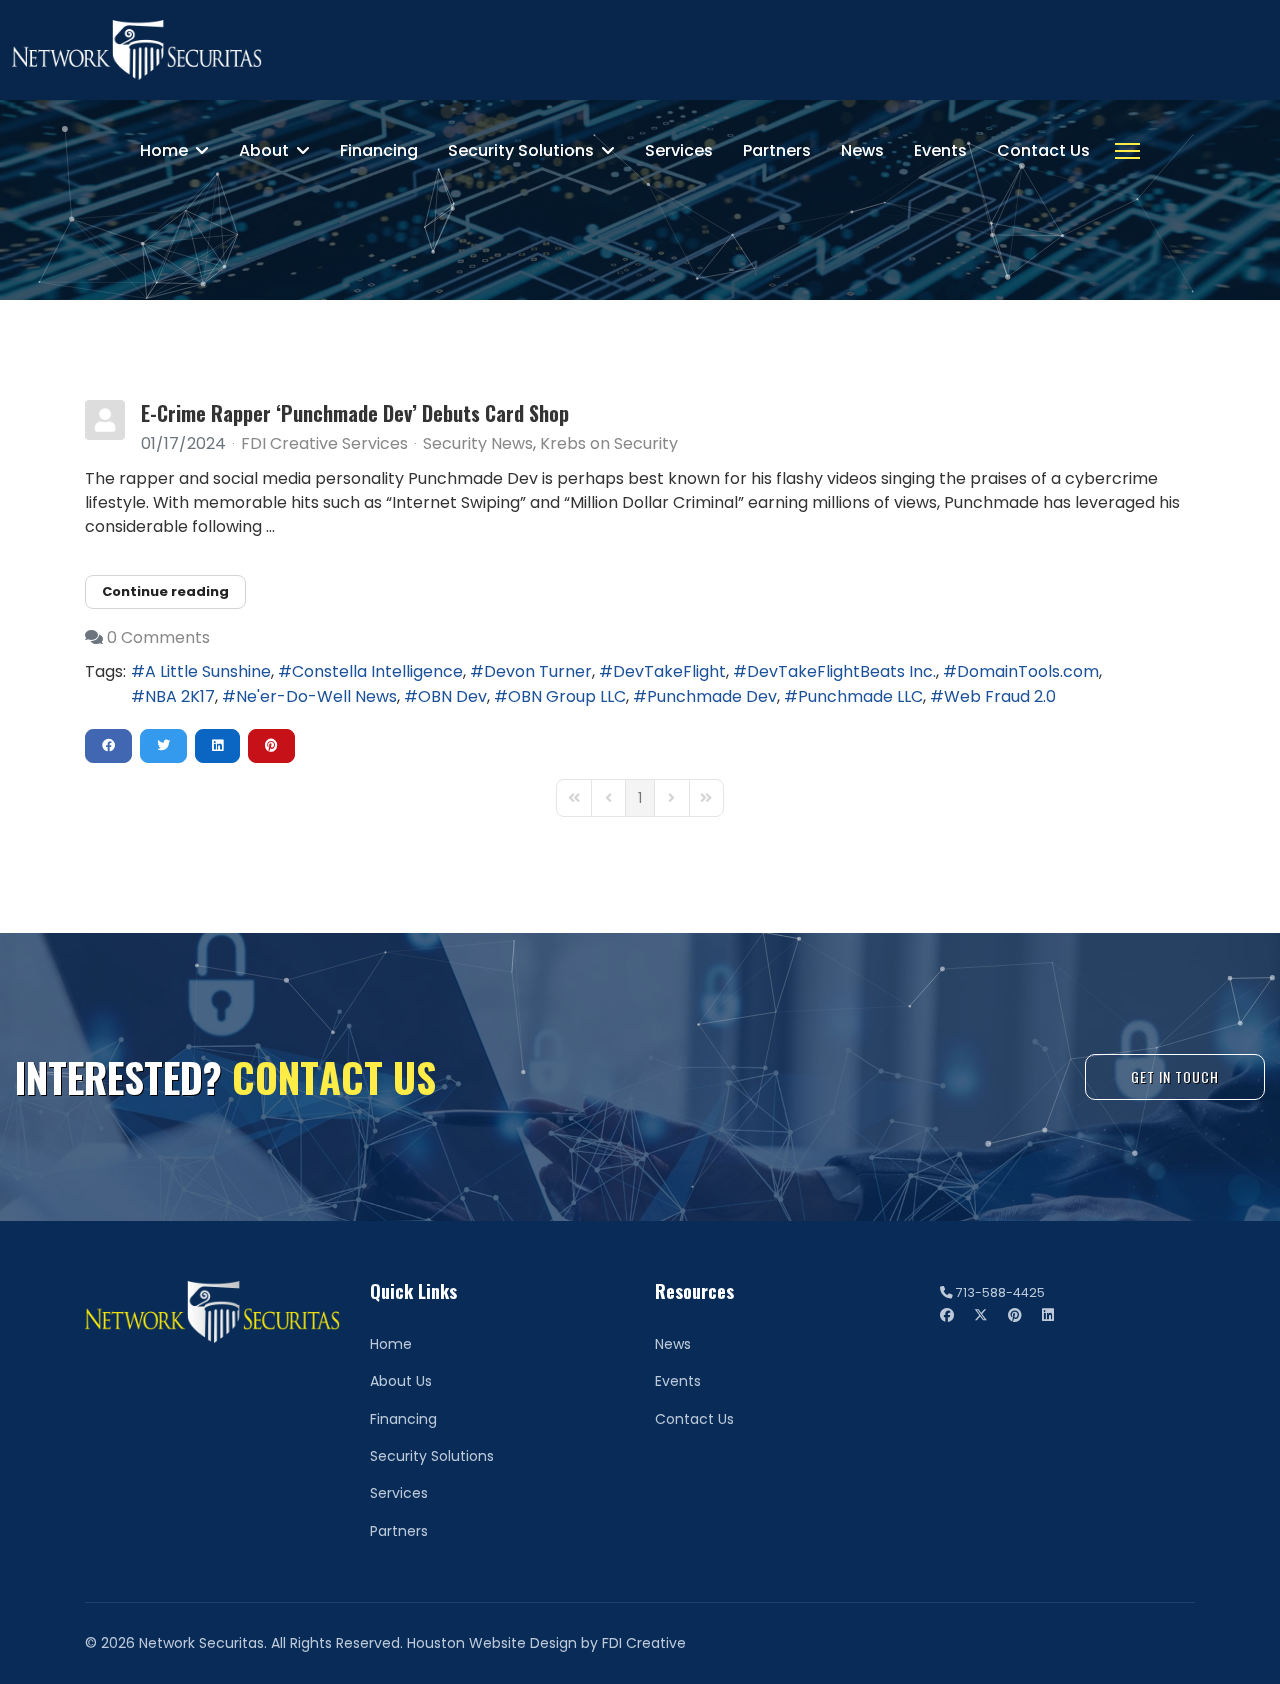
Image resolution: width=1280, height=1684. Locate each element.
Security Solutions (521, 150)
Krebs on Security (609, 444)
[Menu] (1127, 151)
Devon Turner (538, 671)
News (862, 150)
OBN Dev (452, 696)
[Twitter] (981, 1315)
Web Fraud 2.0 (1000, 696)
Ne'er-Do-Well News (316, 696)
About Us (401, 1381)
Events (940, 150)
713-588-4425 (1000, 1292)
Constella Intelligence (377, 671)
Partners (777, 150)
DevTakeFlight (669, 671)
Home (164, 150)
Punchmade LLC (860, 696)
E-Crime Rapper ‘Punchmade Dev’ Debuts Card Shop (355, 413)
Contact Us (1043, 150)
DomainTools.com (1028, 671)
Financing (379, 150)
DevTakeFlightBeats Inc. (841, 671)
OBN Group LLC (567, 696)
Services (679, 150)
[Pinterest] (1015, 1315)
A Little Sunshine (208, 671)
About (264, 150)
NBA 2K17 (180, 696)
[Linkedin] (1048, 1315)
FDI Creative (644, 1643)
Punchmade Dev (712, 696)
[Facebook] (947, 1315)
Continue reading (165, 591)
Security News (478, 444)
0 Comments (158, 637)
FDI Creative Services (324, 443)
